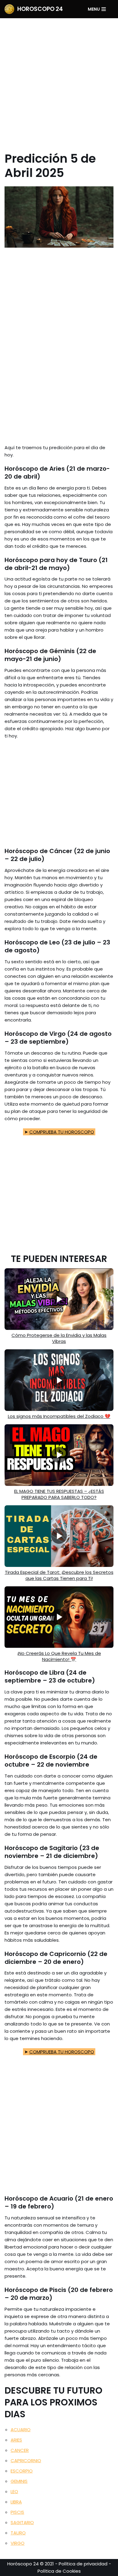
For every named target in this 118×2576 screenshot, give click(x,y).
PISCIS (17, 2512)
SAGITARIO (22, 2522)
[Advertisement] (59, 80)
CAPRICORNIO (26, 2461)
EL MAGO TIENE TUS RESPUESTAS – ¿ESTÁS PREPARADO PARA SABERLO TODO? (59, 1494)
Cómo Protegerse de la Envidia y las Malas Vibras (59, 1338)
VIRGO (18, 2543)
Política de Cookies (59, 2571)
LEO (14, 2491)
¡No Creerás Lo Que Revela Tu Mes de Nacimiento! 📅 (59, 1656)
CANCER (20, 2450)
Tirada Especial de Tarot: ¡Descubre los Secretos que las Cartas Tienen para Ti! (59, 1575)
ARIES (16, 2440)
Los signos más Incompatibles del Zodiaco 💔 (59, 1416)
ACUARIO (21, 2430)
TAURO (18, 2533)
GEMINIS (19, 2481)
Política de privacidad (83, 2564)
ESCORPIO (22, 2471)
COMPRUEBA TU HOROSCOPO (62, 1132)
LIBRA (16, 2502)
